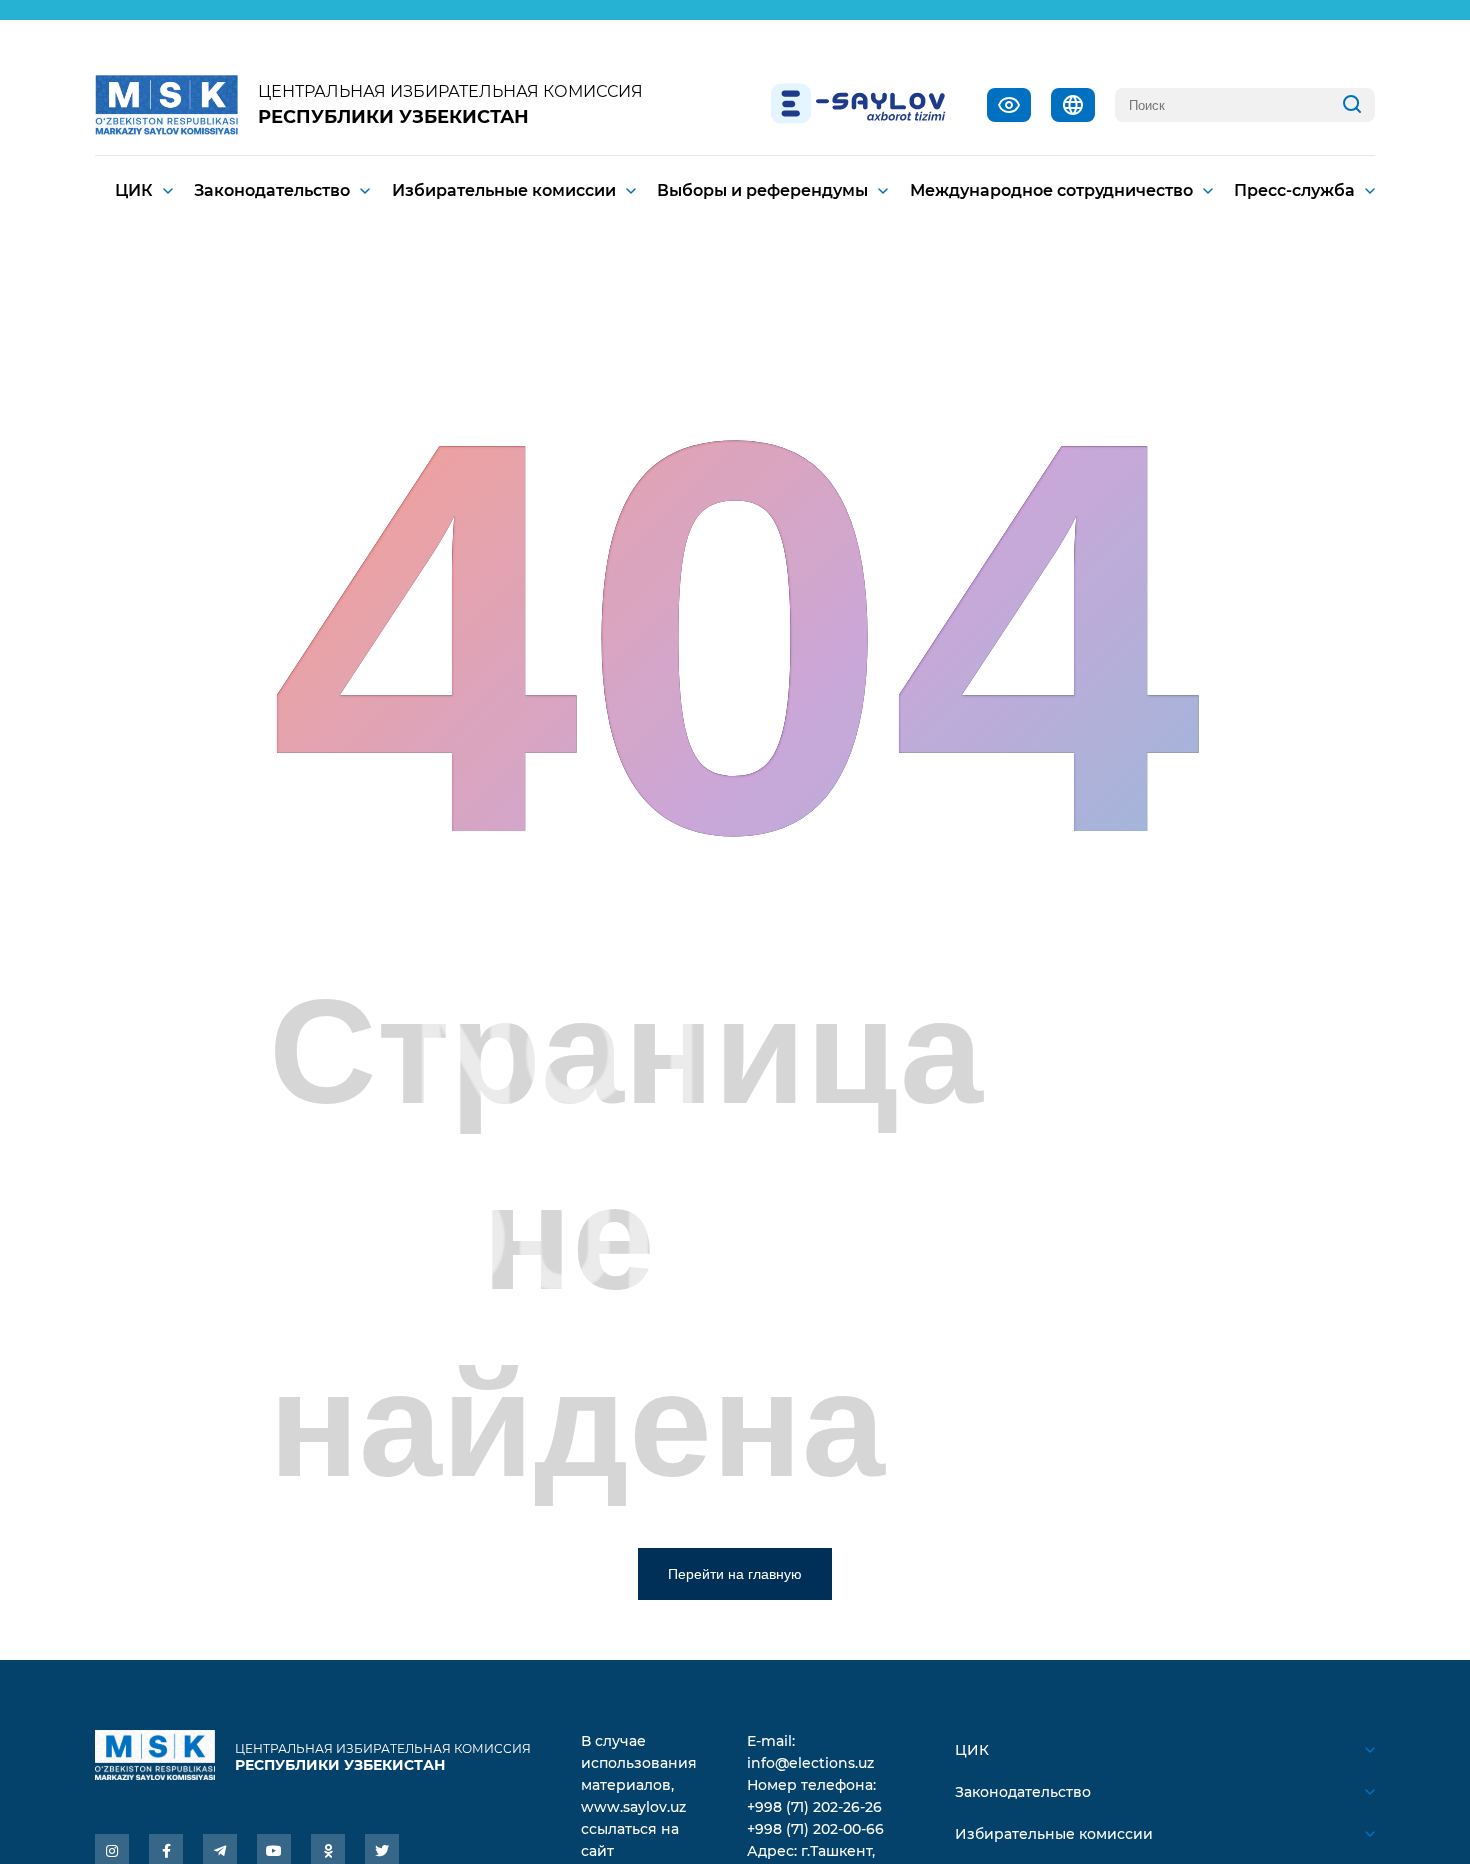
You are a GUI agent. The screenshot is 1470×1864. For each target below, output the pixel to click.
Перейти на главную (735, 1574)
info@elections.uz (810, 1763)
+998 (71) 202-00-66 (815, 1829)
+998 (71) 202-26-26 (814, 1807)
